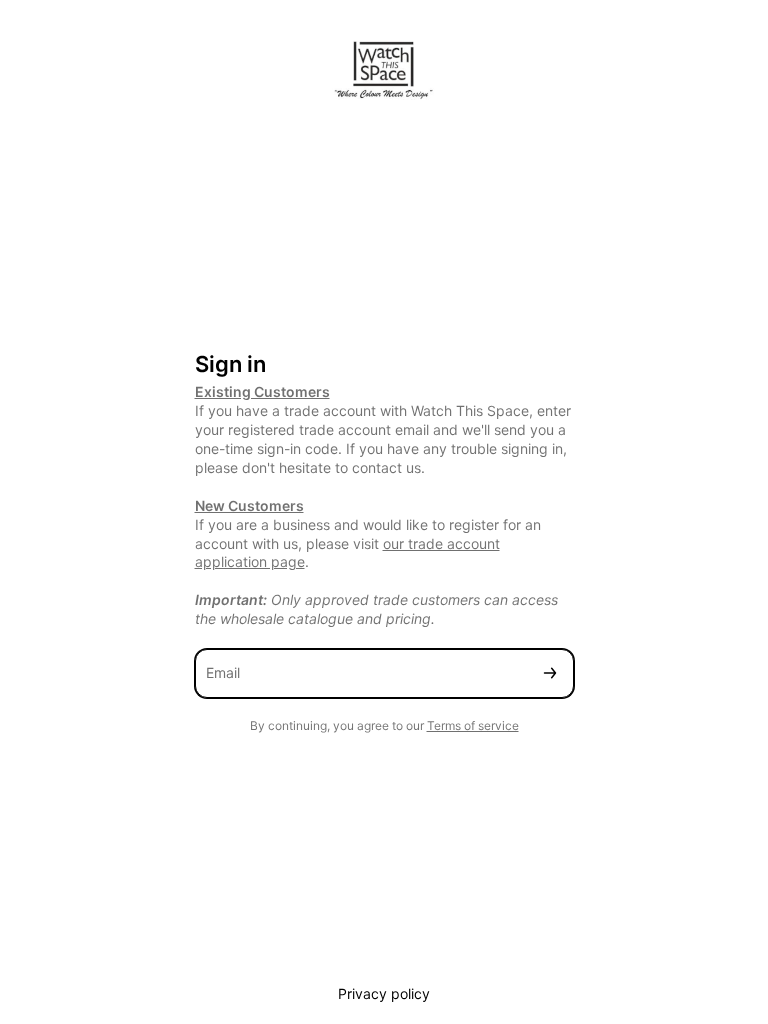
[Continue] (550, 673)
